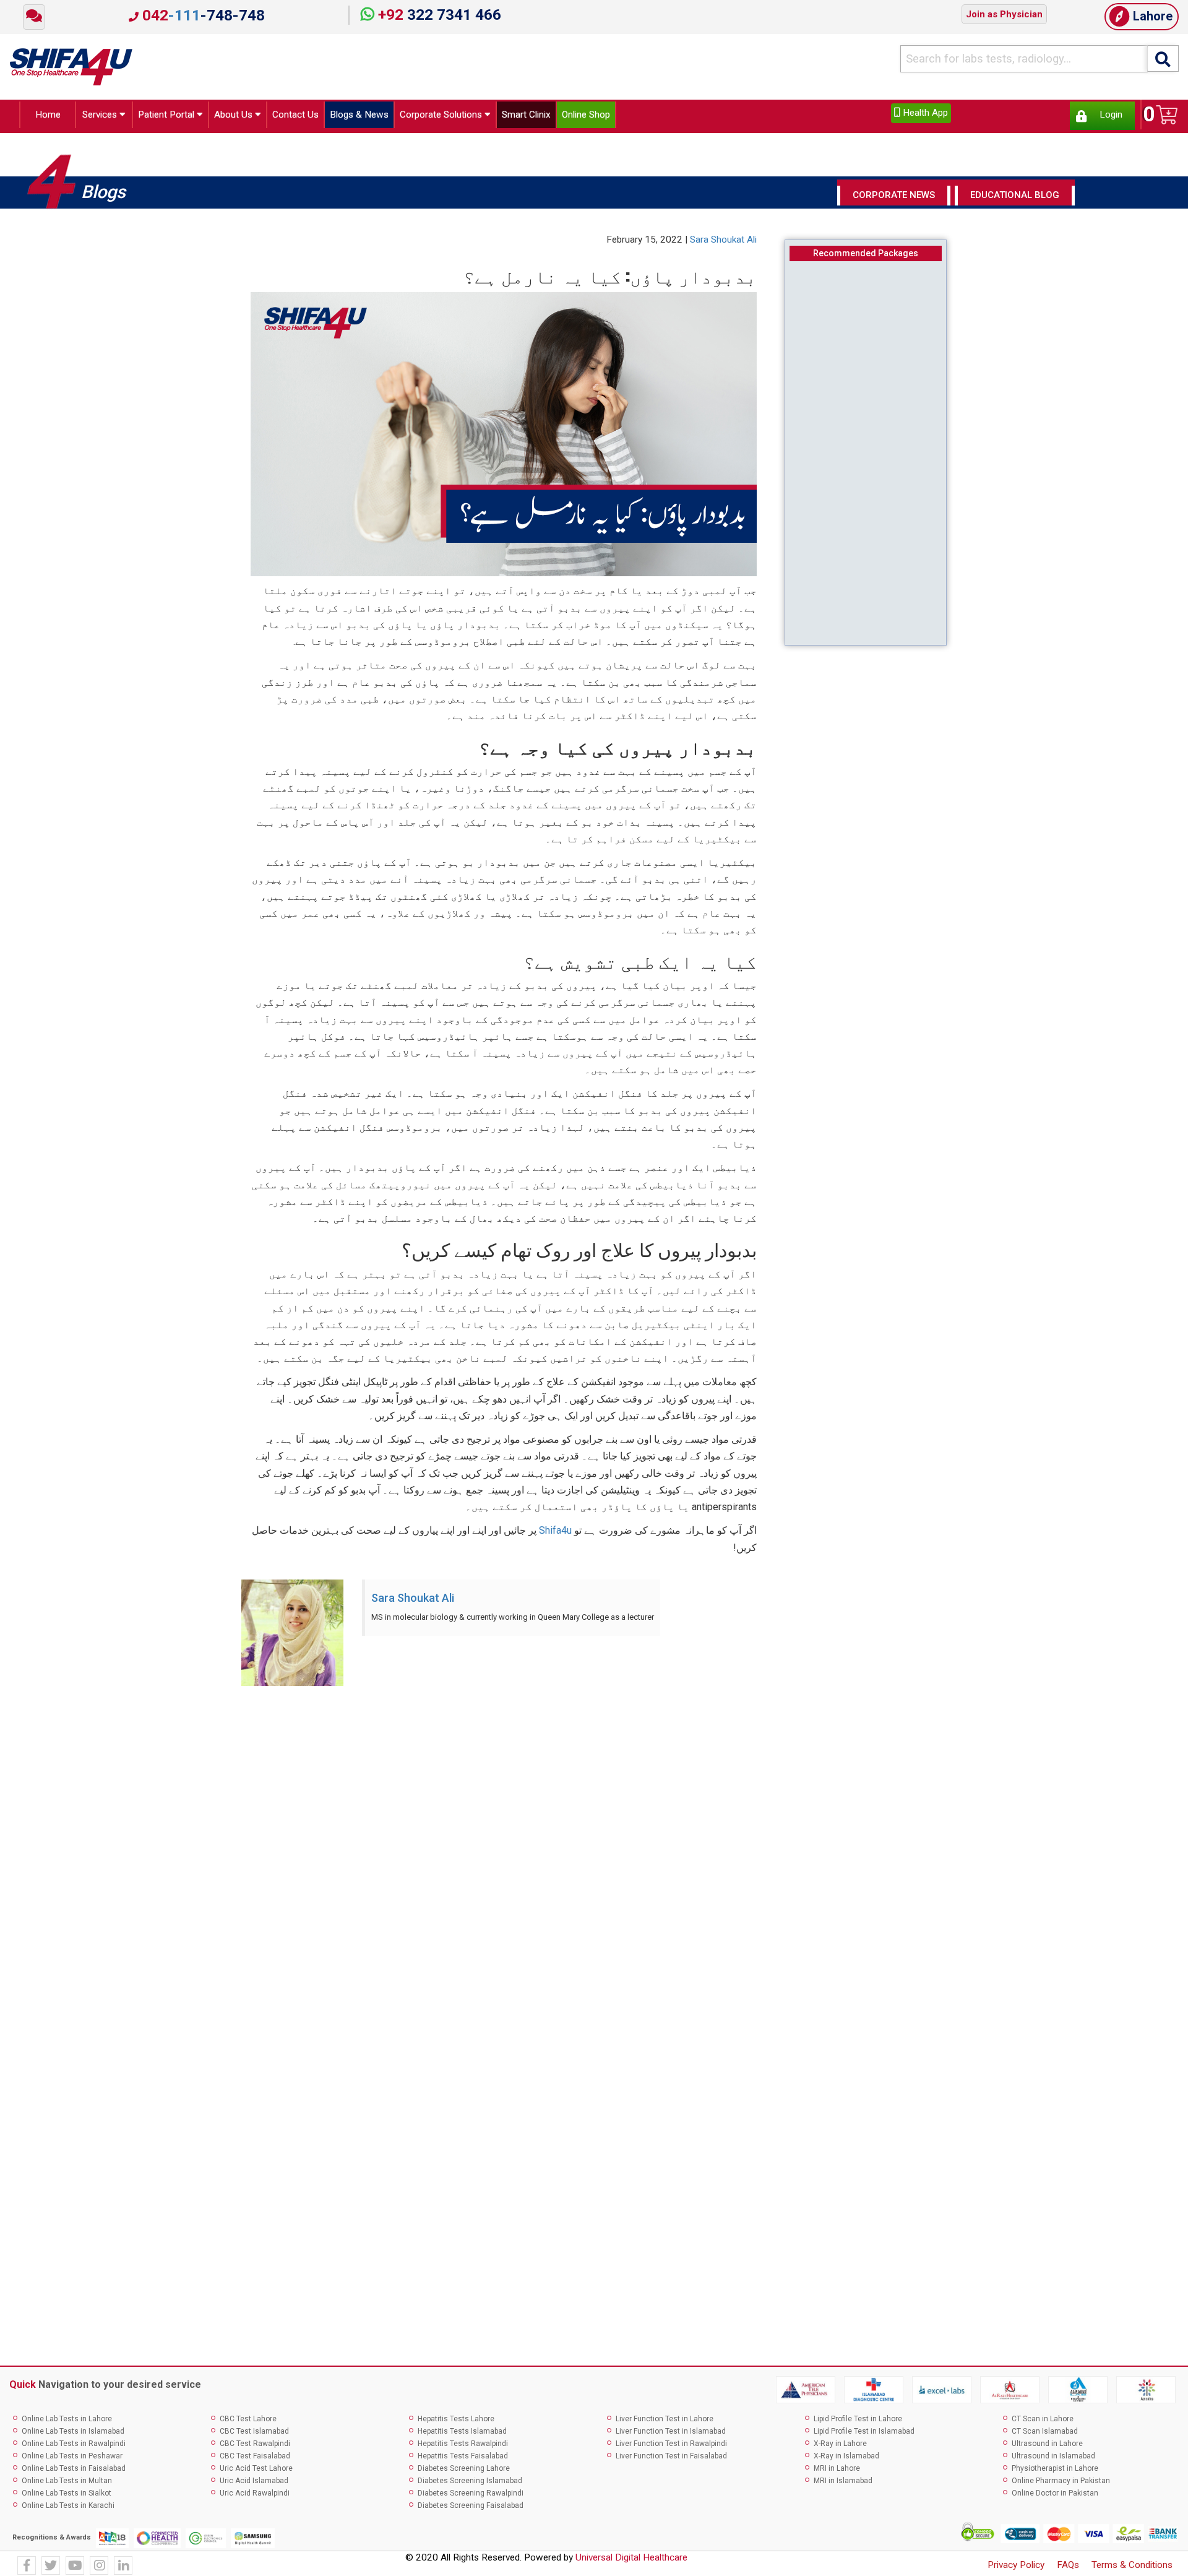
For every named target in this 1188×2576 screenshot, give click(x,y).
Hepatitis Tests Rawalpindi (463, 2447)
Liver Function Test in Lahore (665, 2423)
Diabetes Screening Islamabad (470, 2484)
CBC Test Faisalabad (255, 2460)
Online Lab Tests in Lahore (67, 2423)
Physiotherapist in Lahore (1055, 2472)
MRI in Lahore (837, 2472)
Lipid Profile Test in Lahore (858, 2423)
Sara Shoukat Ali (723, 243)
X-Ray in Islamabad (846, 2460)
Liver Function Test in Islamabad (671, 2435)
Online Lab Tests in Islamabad (73, 2435)
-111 (202, 15)
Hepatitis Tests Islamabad (462, 2435)
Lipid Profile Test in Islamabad (864, 2435)
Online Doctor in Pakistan (1055, 2496)
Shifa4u (555, 1534)
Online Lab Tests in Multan (67, 2484)
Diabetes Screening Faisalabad (471, 2509)
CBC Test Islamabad (254, 2435)
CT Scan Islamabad (1045, 2435)
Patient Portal (175, 117)
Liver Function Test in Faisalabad (671, 2460)
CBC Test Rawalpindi (255, 2447)
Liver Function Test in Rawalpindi (671, 2447)
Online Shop (674, 117)
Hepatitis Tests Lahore (456, 2423)
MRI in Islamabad (843, 2484)
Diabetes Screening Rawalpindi (471, 2496)
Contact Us (326, 117)
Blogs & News (402, 117)
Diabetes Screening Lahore (464, 2472)
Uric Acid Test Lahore (256, 2472)
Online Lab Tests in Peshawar (72, 2460)
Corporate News (894, 199)
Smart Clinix (602, 117)
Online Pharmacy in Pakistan (1061, 2484)
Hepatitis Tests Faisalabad (463, 2460)
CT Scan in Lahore (1043, 2423)
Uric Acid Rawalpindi (255, 2496)
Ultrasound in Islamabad (1053, 2460)
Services (97, 117)
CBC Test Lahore (248, 2423)
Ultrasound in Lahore (1047, 2447)
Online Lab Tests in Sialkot (67, 2496)
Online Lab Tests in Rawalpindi (74, 2447)
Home (44, 117)
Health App (924, 113)
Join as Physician (1004, 14)
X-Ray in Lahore (840, 2447)
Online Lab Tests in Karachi (68, 2509)
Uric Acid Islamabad (254, 2484)
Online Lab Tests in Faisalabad (74, 2472)
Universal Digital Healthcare (631, 2561)
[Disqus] (594, 1862)
